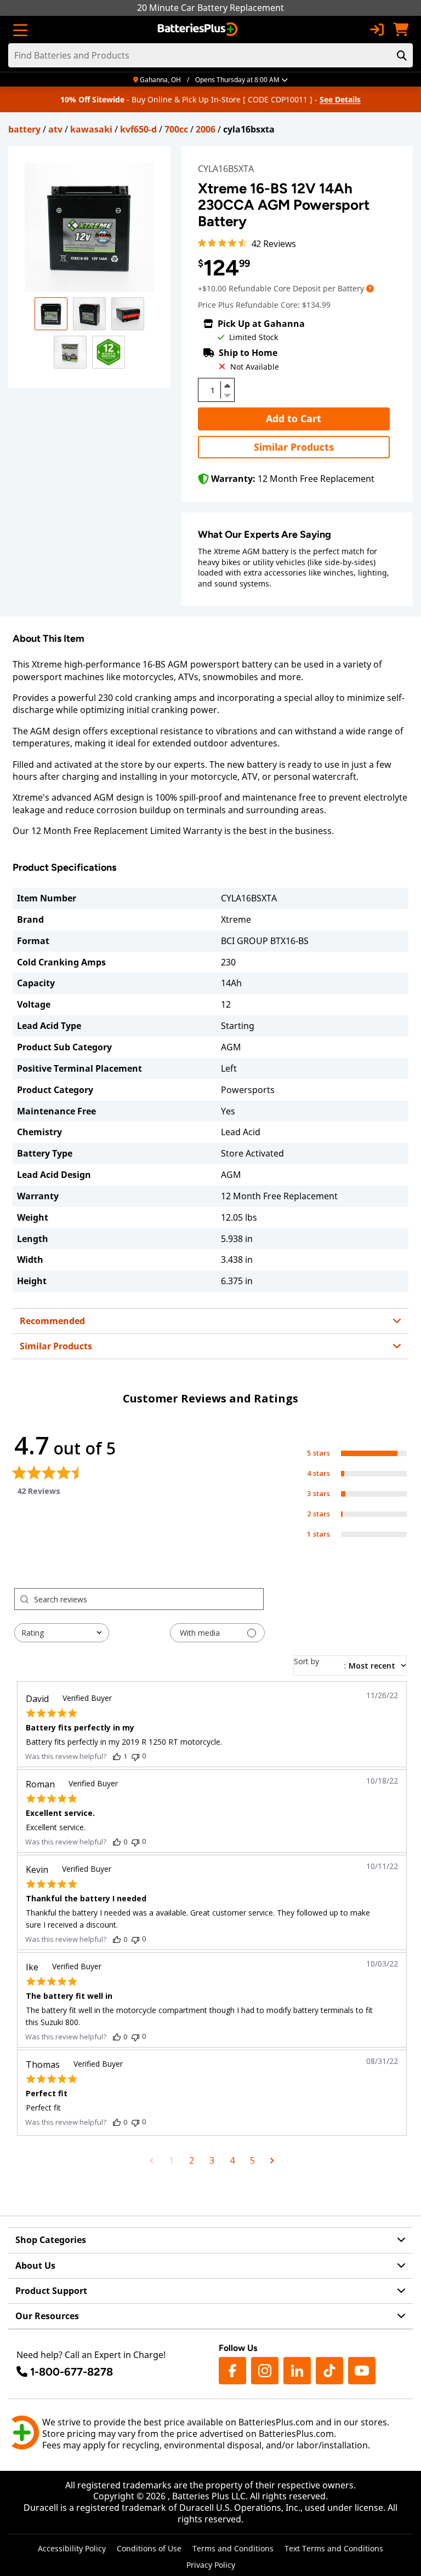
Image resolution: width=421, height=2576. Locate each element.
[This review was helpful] (117, 1756)
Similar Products (294, 447)
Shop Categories (51, 2240)
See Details (340, 99)
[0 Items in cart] (401, 30)
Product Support (51, 2291)
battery (24, 129)
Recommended (52, 1321)
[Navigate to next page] (272, 2160)
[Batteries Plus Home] (199, 30)
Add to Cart (294, 418)
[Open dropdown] (370, 288)
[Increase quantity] (227, 386)
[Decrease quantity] (227, 394)
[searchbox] (149, 1599)
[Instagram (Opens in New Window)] (265, 2371)
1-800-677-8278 (72, 2372)
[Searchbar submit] (402, 55)
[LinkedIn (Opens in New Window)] (297, 2371)
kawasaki (91, 129)
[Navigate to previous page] (152, 2160)
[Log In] (377, 30)
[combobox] (62, 1633)
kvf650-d (138, 129)
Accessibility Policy (72, 2548)
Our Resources (47, 2316)
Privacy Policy (211, 2565)
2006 (206, 129)
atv (55, 129)
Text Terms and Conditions (334, 2548)
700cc (176, 129)
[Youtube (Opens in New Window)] (362, 2371)
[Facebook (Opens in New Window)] (232, 2371)
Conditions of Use (149, 2548)
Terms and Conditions (233, 2548)
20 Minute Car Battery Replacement (210, 8)
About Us (35, 2265)
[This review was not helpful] (135, 1756)
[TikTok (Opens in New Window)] (329, 2371)
